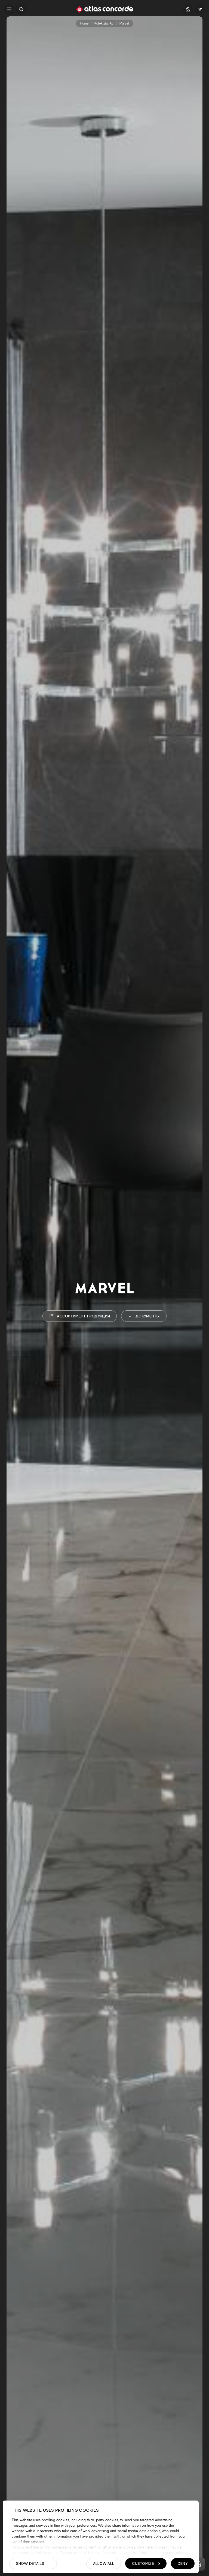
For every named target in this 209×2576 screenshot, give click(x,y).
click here (144, 2547)
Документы (148, 1316)
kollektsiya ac (104, 23)
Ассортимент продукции (83, 1316)
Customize (143, 2563)
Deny (183, 2563)
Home (84, 23)
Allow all (104, 2563)
